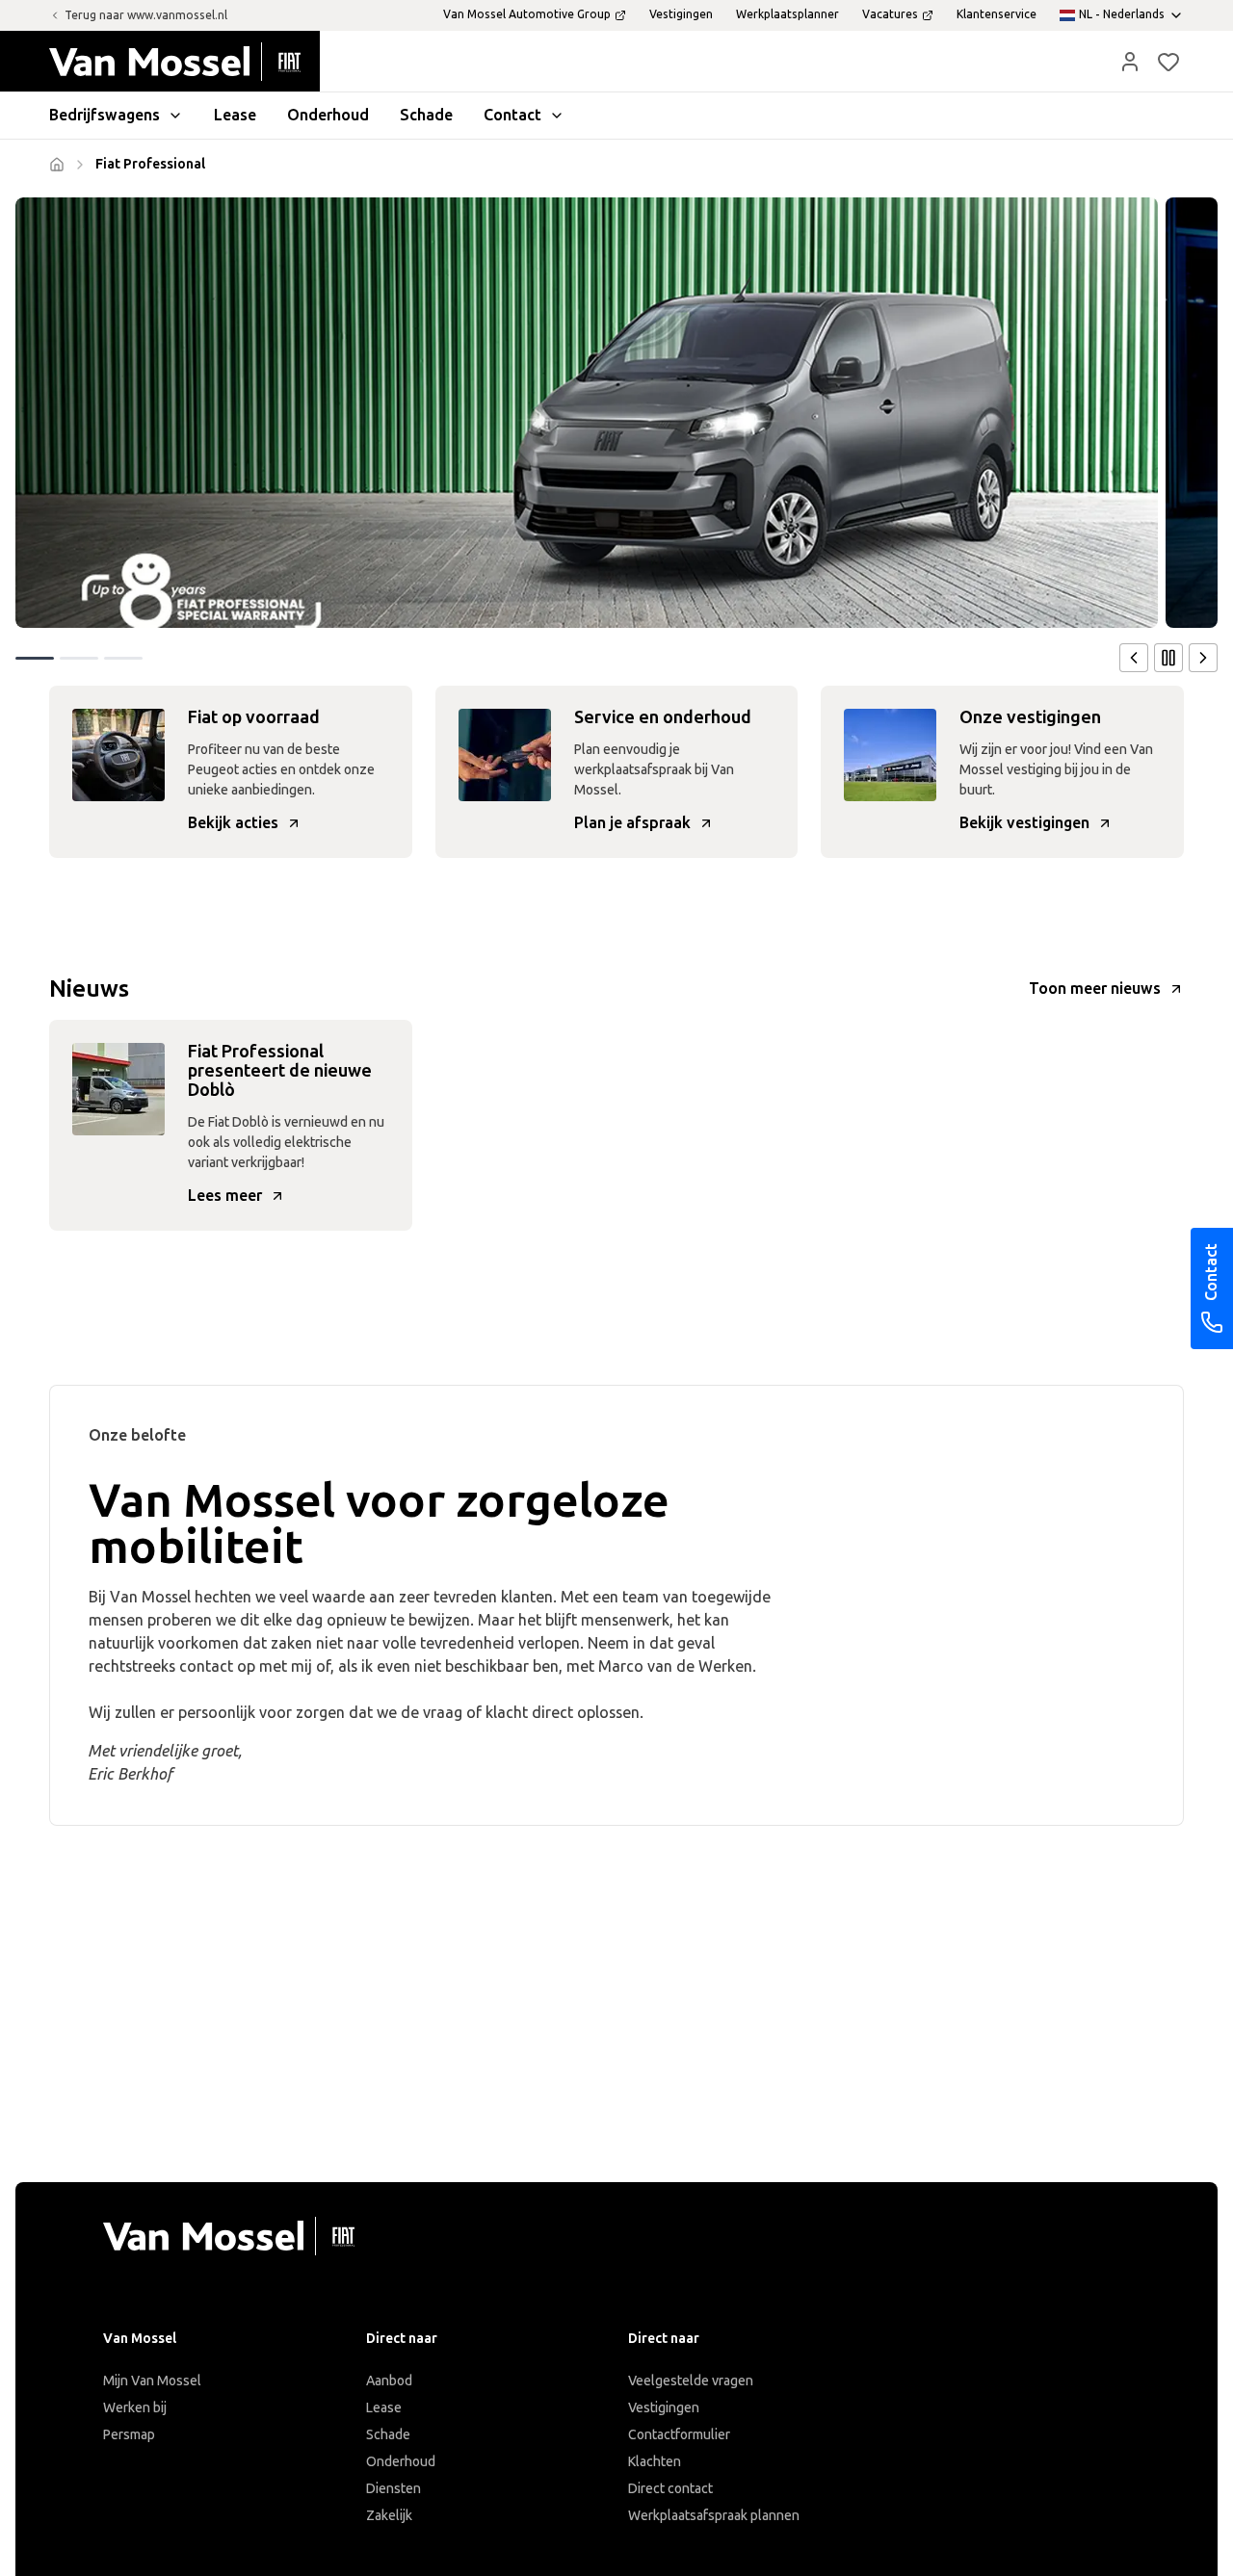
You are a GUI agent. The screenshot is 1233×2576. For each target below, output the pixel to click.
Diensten (394, 2489)
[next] (1203, 658)
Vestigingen (664, 2408)
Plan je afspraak (632, 823)
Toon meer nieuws (1095, 989)
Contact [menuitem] (512, 115)
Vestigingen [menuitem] (681, 14)
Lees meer (225, 1196)
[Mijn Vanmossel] (1130, 62)
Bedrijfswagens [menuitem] (105, 115)
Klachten (655, 2462)
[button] (1130, 62)
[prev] (1134, 658)
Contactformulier (679, 2435)
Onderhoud (401, 2462)
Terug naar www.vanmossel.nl (146, 15)
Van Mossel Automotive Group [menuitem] (527, 14)
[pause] (1168, 658)
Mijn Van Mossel (152, 2381)
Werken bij (135, 2408)
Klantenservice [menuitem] (997, 14)
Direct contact (670, 2489)
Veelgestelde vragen (691, 2381)
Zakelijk (389, 2516)
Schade (388, 2435)
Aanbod (389, 2381)
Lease (384, 2408)
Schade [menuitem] (426, 115)
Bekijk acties (233, 823)
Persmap (129, 2435)
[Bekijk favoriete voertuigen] (1168, 62)
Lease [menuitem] (235, 115)
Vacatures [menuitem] (890, 14)
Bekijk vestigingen (1024, 823)
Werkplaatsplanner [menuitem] (787, 14)
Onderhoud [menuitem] (328, 115)
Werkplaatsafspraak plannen (714, 2516)
